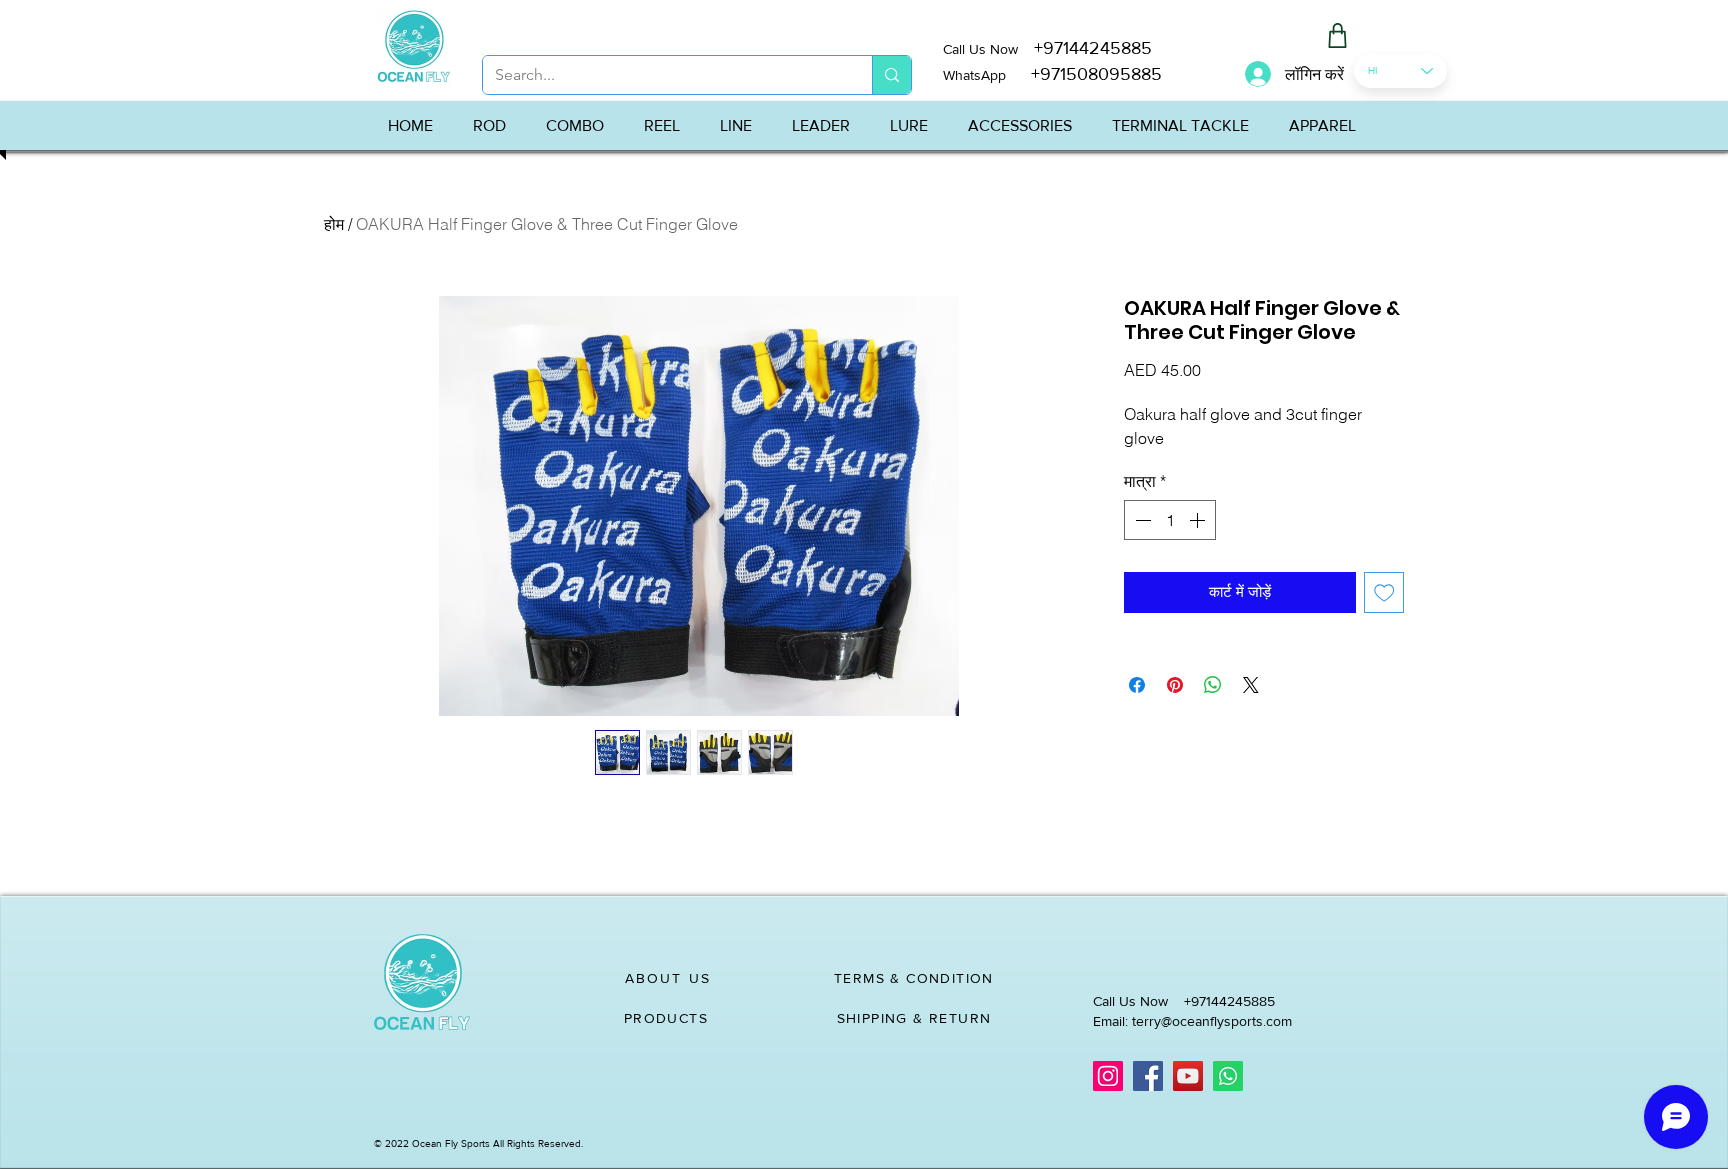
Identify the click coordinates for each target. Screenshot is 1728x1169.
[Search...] (891, 75)
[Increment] (1199, 520)
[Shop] (1337, 35)
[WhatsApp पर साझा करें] (1213, 685)
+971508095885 (1084, 74)
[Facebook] (1148, 1076)
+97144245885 (1093, 48)
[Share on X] (1251, 685)
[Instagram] (1108, 1076)
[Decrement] (1141, 520)
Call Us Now (988, 49)
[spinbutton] (1170, 520)
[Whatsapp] (1228, 1076)
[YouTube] (1188, 1076)
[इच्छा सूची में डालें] (1384, 592)
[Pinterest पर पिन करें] (1175, 685)
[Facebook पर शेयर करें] (1137, 685)
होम (334, 224)
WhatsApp (974, 75)
